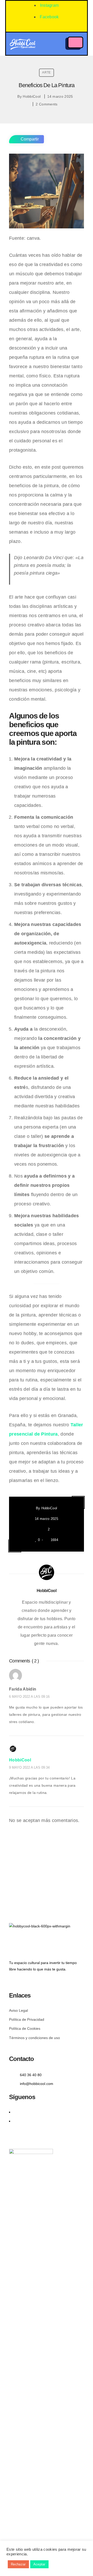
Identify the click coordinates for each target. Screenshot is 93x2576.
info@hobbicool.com (37, 2084)
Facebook (49, 17)
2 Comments (47, 104)
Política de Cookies (25, 2028)
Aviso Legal (18, 2010)
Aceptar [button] (39, 2564)
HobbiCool (32, 96)
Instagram (49, 5)
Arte (46, 72)
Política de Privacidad (27, 2019)
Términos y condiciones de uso (34, 2038)
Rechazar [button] (18, 2564)
